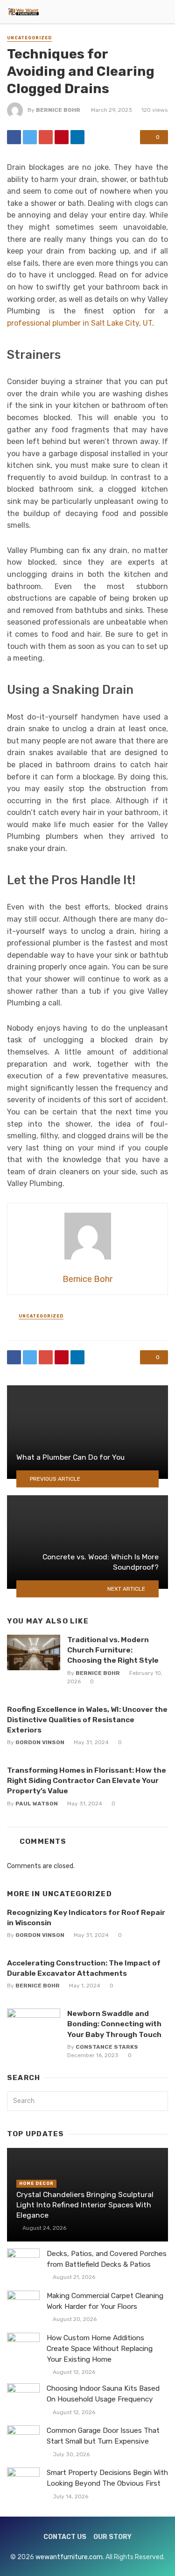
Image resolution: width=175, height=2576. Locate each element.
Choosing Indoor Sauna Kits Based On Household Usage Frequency (103, 2394)
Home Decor (36, 2183)
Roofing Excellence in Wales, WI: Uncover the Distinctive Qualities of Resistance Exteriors (87, 1720)
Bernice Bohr (58, 110)
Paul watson (37, 1804)
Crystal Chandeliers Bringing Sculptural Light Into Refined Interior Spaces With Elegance (85, 2205)
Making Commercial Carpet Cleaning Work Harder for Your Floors (105, 2301)
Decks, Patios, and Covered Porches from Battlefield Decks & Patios (107, 2259)
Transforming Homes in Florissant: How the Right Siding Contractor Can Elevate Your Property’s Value (87, 1780)
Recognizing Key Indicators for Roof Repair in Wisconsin (86, 1917)
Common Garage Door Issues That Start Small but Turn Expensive (103, 2436)
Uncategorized (29, 38)
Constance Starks (107, 2047)
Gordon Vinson (40, 1742)
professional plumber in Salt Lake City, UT (80, 323)
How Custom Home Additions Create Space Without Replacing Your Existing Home (100, 2349)
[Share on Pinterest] (62, 137)
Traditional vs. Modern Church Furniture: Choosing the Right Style (113, 1650)
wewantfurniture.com (69, 2557)
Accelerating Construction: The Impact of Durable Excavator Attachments (84, 1968)
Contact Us (65, 2537)
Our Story (112, 2537)
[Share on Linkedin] (77, 137)
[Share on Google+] (46, 137)
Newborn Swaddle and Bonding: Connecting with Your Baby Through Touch (114, 2024)
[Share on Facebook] (14, 137)
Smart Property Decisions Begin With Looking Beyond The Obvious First (107, 2478)
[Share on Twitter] (30, 137)
